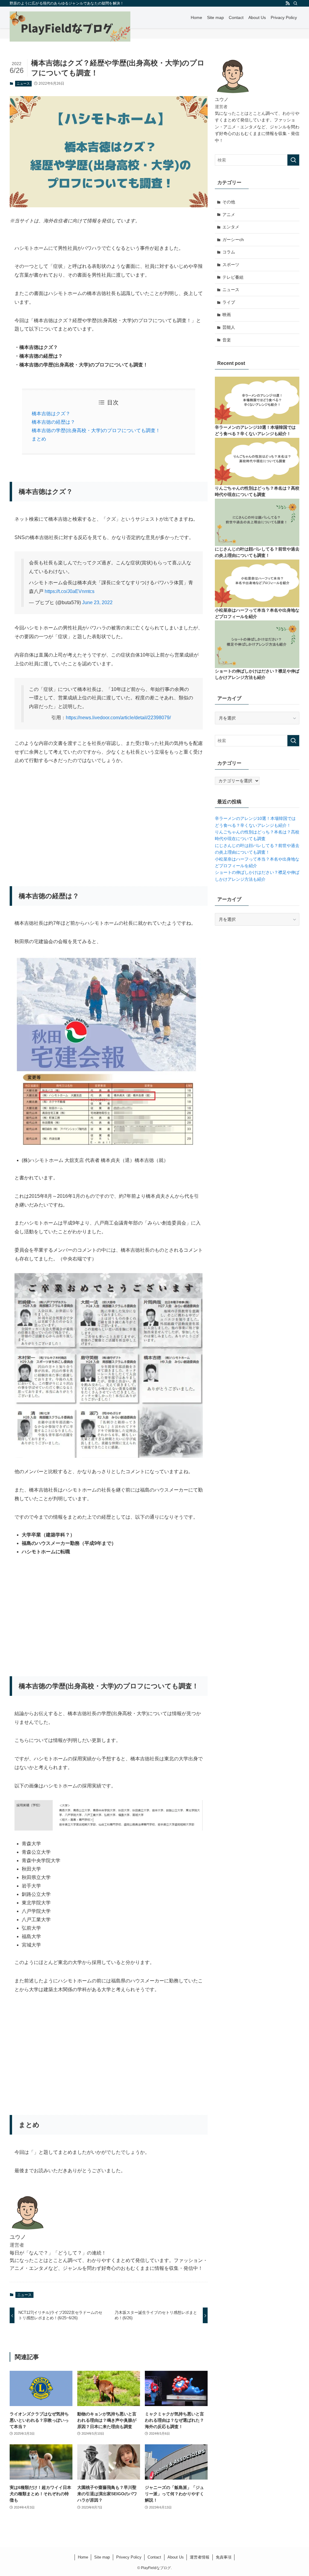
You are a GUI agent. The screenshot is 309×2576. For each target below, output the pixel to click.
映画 (227, 315)
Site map (102, 2557)
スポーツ (231, 265)
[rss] (288, 3)
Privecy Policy (129, 2557)
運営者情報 (200, 2557)
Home (83, 2557)
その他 (229, 202)
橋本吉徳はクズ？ (51, 414)
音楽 (227, 340)
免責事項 (224, 2557)
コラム (229, 252)
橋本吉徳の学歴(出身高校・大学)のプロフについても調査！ (96, 430)
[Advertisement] (109, 817)
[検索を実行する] (293, 160)
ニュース (23, 83)
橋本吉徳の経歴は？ (53, 422)
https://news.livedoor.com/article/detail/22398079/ (118, 718)
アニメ (229, 215)
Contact (154, 2557)
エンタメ (231, 227)
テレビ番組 (233, 277)
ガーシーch (233, 240)
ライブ (229, 302)
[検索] (295, 3)
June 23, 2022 (97, 602)
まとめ (39, 439)
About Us (176, 2557)
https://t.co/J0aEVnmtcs (70, 591)
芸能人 (229, 327)
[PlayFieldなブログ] (70, 27)
